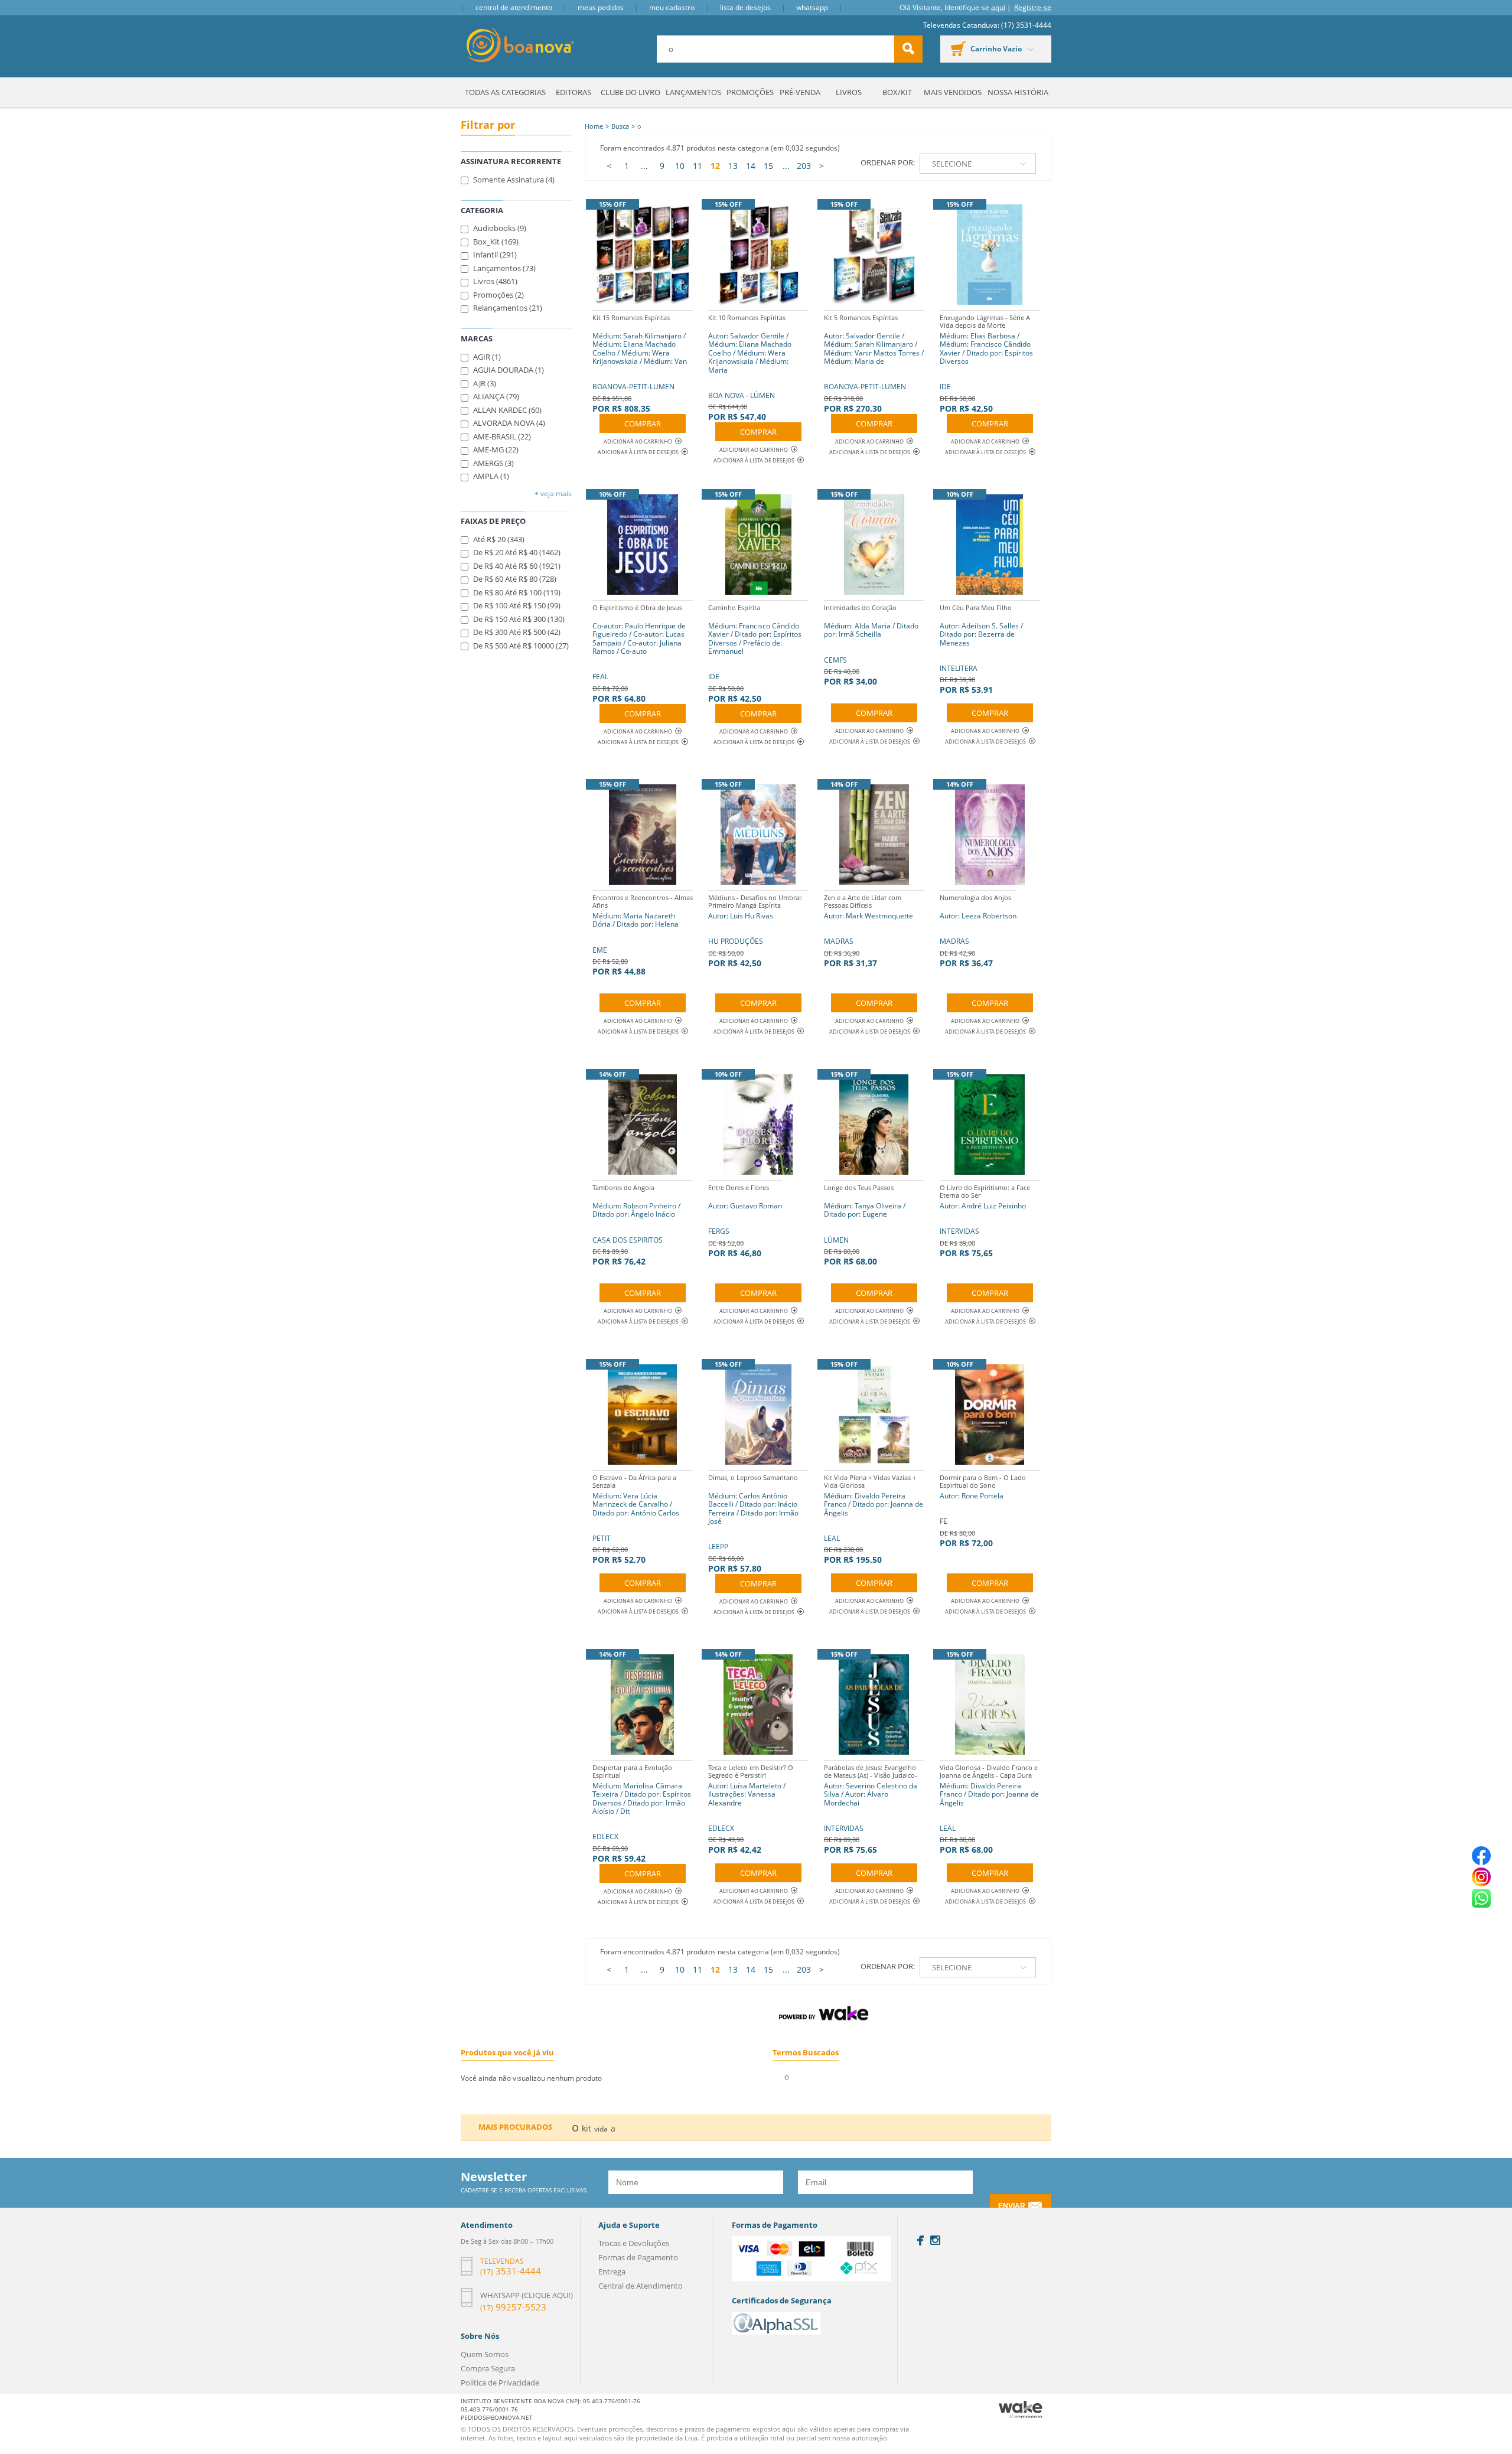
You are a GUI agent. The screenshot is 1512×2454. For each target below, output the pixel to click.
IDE (986, 364)
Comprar (643, 423)
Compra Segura (488, 2368)
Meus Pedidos (601, 7)
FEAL (639, 654)
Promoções (750, 92)
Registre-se (1033, 7)
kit (586, 2128)
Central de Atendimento (514, 7)
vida (601, 2129)
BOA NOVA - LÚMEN (750, 368)
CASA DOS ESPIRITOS (636, 1225)
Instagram (935, 2240)
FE (983, 1511)
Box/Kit (897, 92)
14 (751, 166)
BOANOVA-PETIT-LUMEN (640, 364)
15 (768, 166)
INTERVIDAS (985, 1221)
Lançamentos (693, 92)
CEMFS (871, 645)
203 (804, 166)
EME (643, 935)
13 (733, 166)
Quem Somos (485, 2354)
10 (680, 166)
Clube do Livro (630, 92)
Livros (849, 92)
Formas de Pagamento (638, 2257)
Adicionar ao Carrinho (638, 441)
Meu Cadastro (672, 7)
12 (715, 166)
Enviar (1012, 2206)
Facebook (920, 2240)
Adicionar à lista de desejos (638, 452)
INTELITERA (981, 649)
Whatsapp (812, 7)
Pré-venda (800, 92)
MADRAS (869, 931)
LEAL (874, 1519)
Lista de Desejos (745, 7)
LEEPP (753, 1523)
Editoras (573, 92)
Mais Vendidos (953, 92)
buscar (908, 49)
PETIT (636, 1519)
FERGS (745, 1221)
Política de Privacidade (500, 2383)
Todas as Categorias (505, 92)
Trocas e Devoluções (634, 2243)
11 (698, 166)
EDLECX (642, 1813)
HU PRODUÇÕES (755, 931)
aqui (998, 7)
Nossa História (1018, 92)
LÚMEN (865, 1225)
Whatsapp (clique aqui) (527, 2295)
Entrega (612, 2272)
